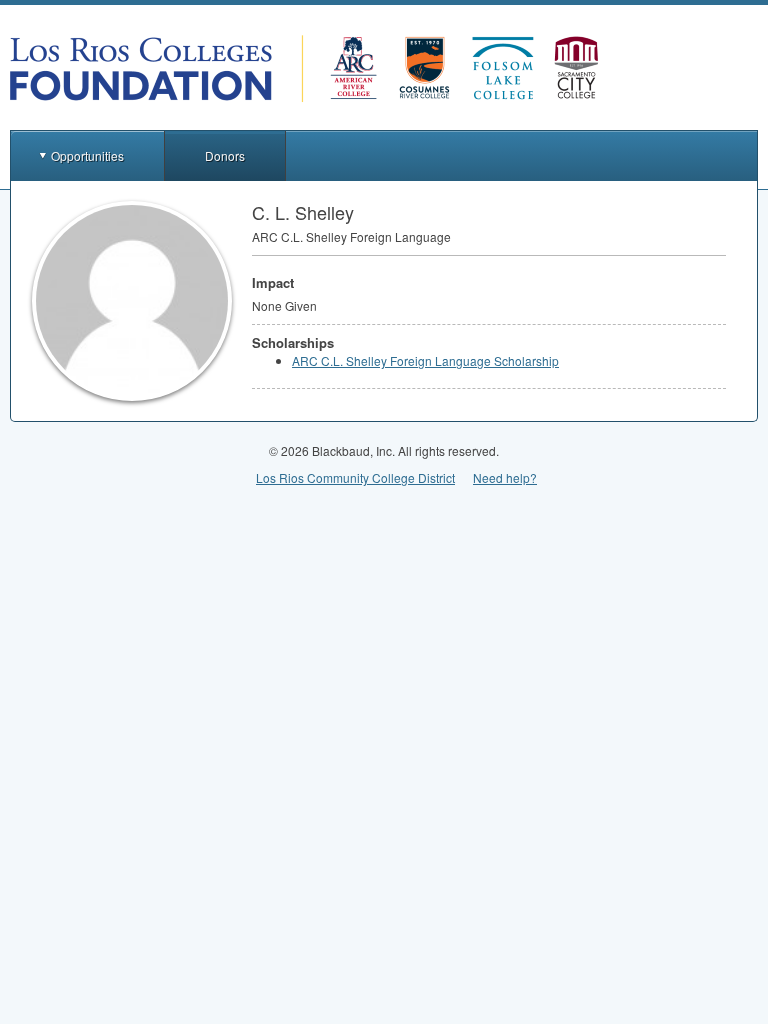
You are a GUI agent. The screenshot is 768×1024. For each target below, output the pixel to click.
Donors (225, 155)
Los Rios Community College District (355, 477)
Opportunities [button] (87, 155)
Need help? (505, 477)
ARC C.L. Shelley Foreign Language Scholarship (425, 360)
